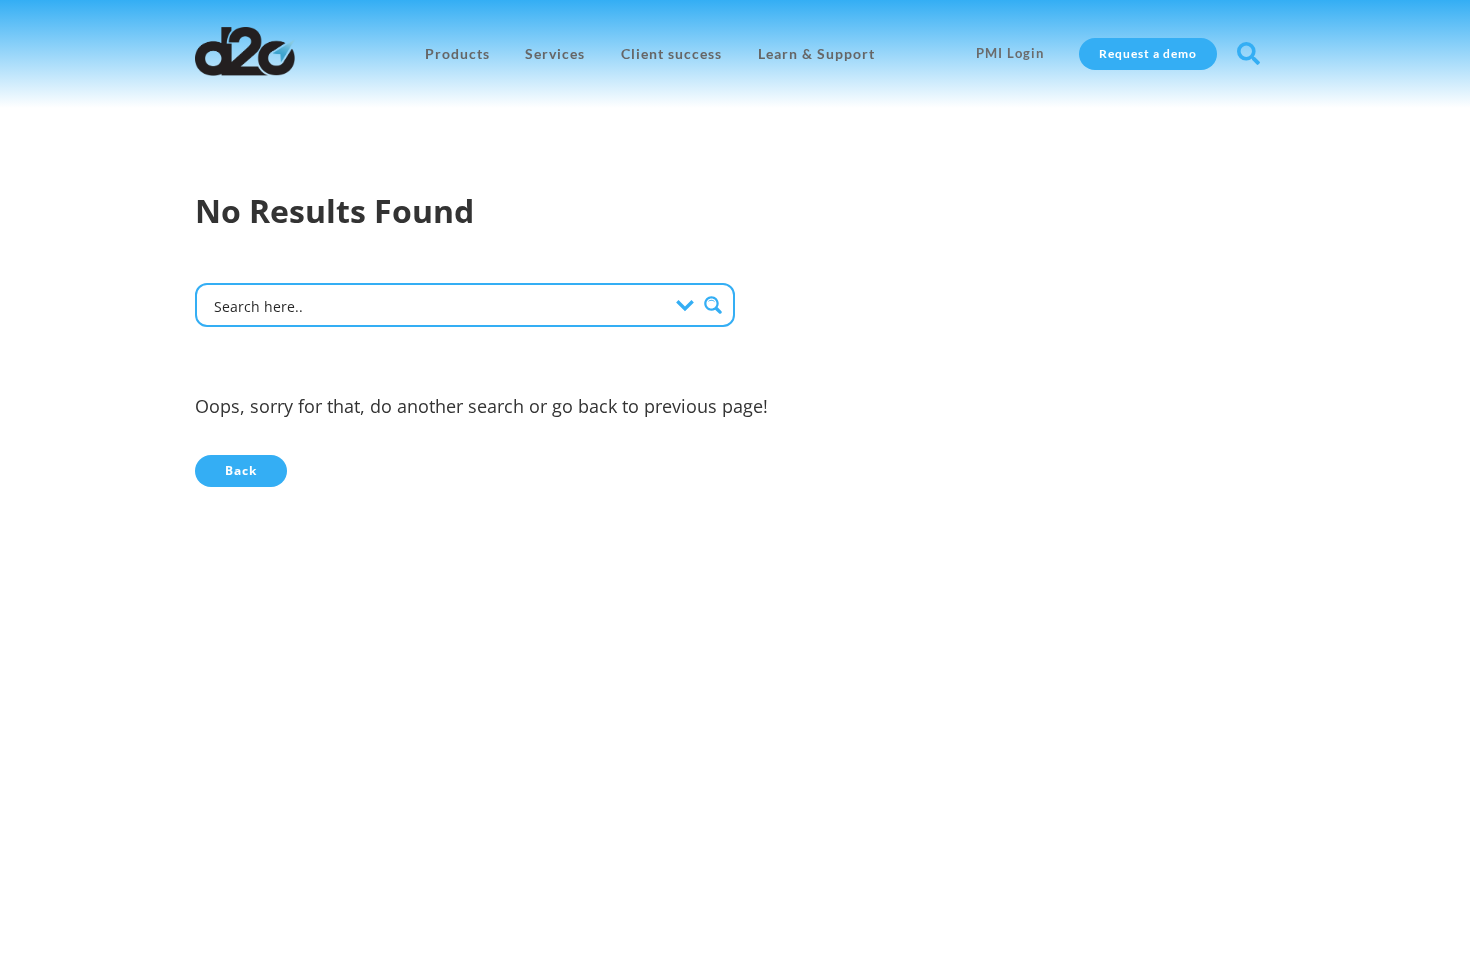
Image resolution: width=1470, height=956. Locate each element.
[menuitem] (457, 54)
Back (241, 470)
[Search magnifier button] (713, 305)
